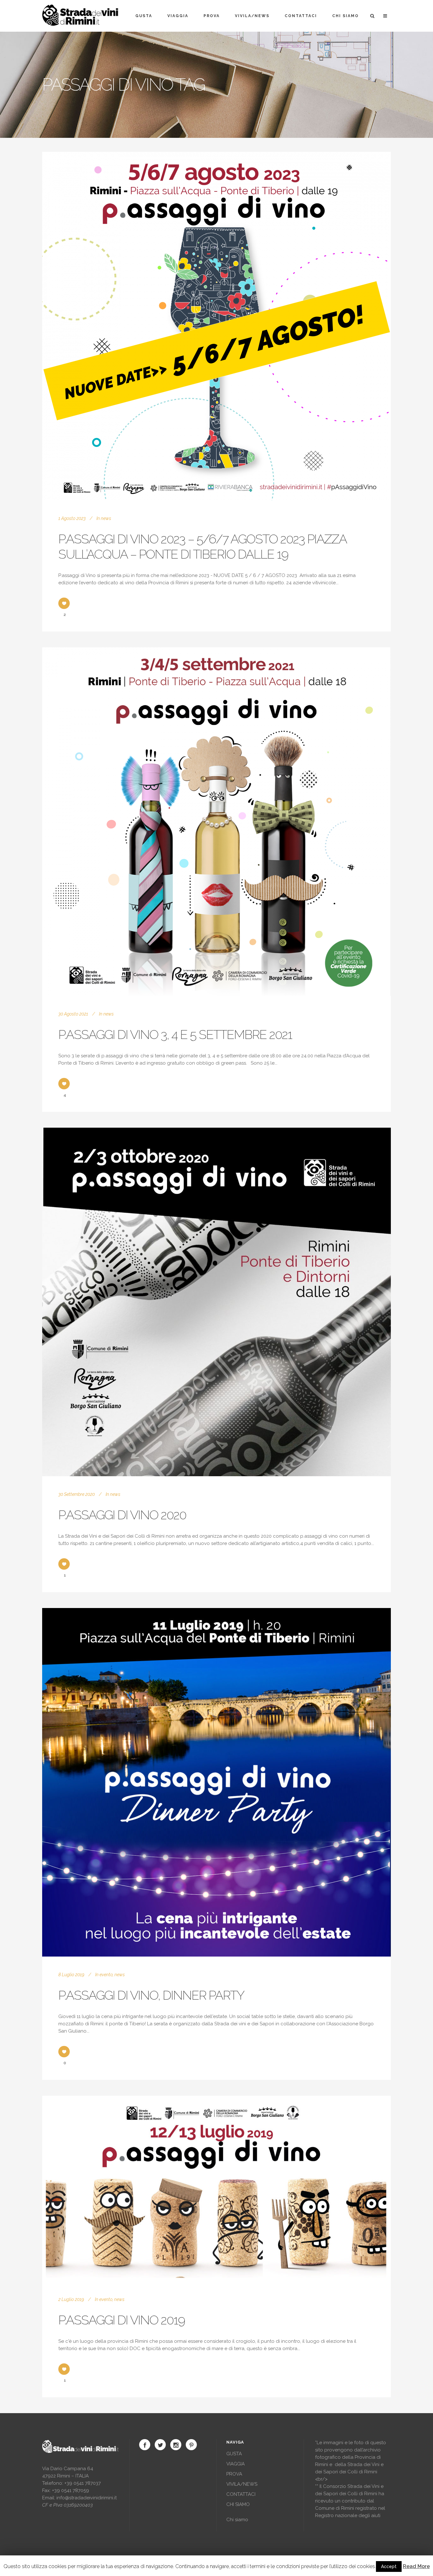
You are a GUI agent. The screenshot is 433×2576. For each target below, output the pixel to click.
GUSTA (234, 2454)
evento (106, 1975)
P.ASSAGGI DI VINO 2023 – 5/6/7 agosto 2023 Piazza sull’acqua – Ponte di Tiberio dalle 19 (202, 546)
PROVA (234, 2474)
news (106, 518)
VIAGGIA (236, 2464)
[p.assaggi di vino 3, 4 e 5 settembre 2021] (217, 822)
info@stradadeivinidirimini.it (87, 2498)
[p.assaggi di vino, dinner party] (217, 1782)
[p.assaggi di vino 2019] (217, 2188)
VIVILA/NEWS (242, 2484)
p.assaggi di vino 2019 (122, 2320)
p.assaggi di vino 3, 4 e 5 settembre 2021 (175, 1034)
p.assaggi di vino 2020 (122, 1515)
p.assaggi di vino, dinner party (151, 1995)
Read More (416, 2566)
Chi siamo (237, 2520)
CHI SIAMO (238, 2504)
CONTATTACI (241, 2494)
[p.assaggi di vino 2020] (217, 1302)
